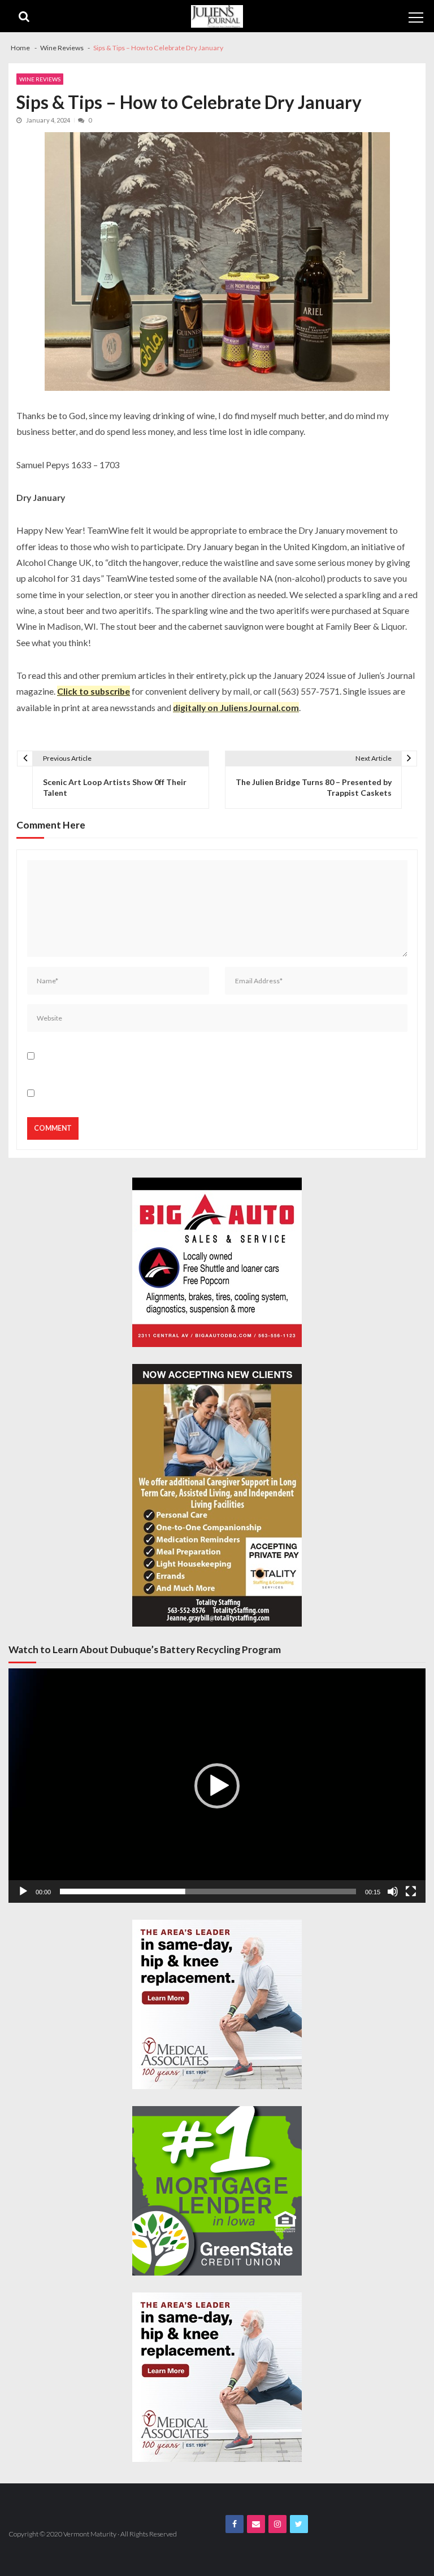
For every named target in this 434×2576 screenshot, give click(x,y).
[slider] (208, 1891)
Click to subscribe (94, 691)
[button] (217, 1786)
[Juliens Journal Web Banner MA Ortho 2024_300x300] (217, 2004)
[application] (217, 1786)
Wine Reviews (40, 79)
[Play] (23, 1891)
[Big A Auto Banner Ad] (217, 1262)
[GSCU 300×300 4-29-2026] (217, 2191)
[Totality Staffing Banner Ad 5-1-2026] (217, 1495)
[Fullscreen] (411, 1891)
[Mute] (393, 1891)
